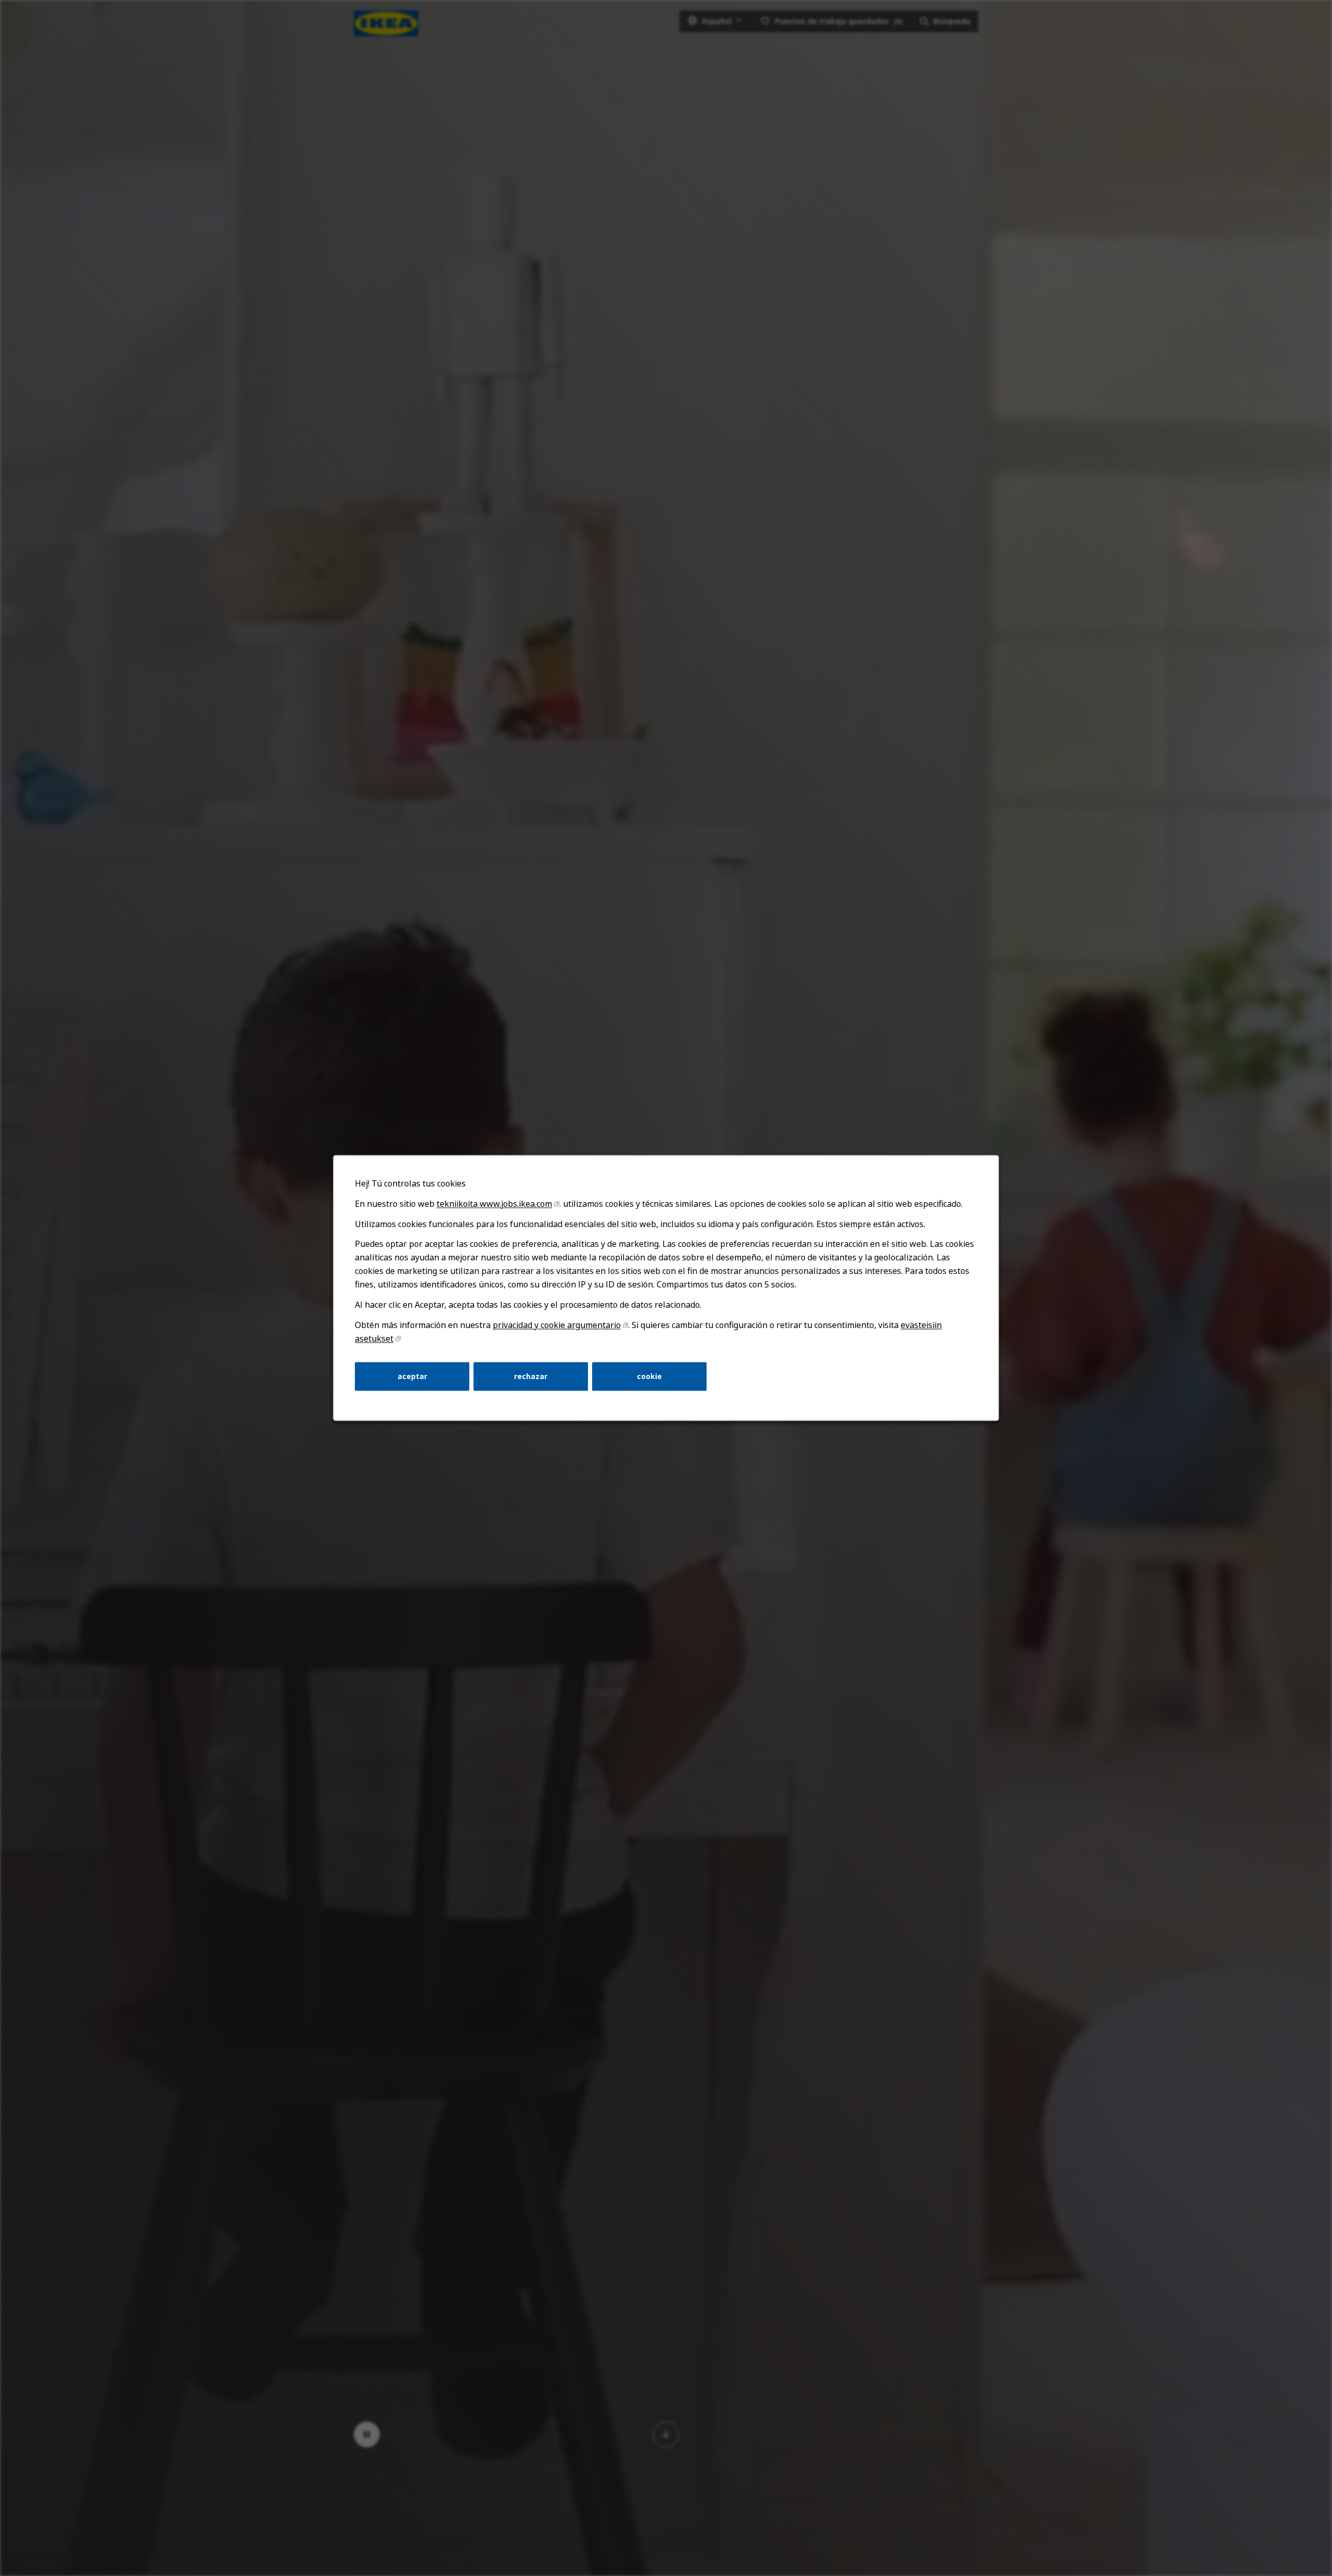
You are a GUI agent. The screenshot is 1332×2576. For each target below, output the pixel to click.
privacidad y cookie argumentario (557, 1325)
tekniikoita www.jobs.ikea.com (494, 1204)
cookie (649, 1376)
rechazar (531, 1376)
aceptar (412, 1376)
